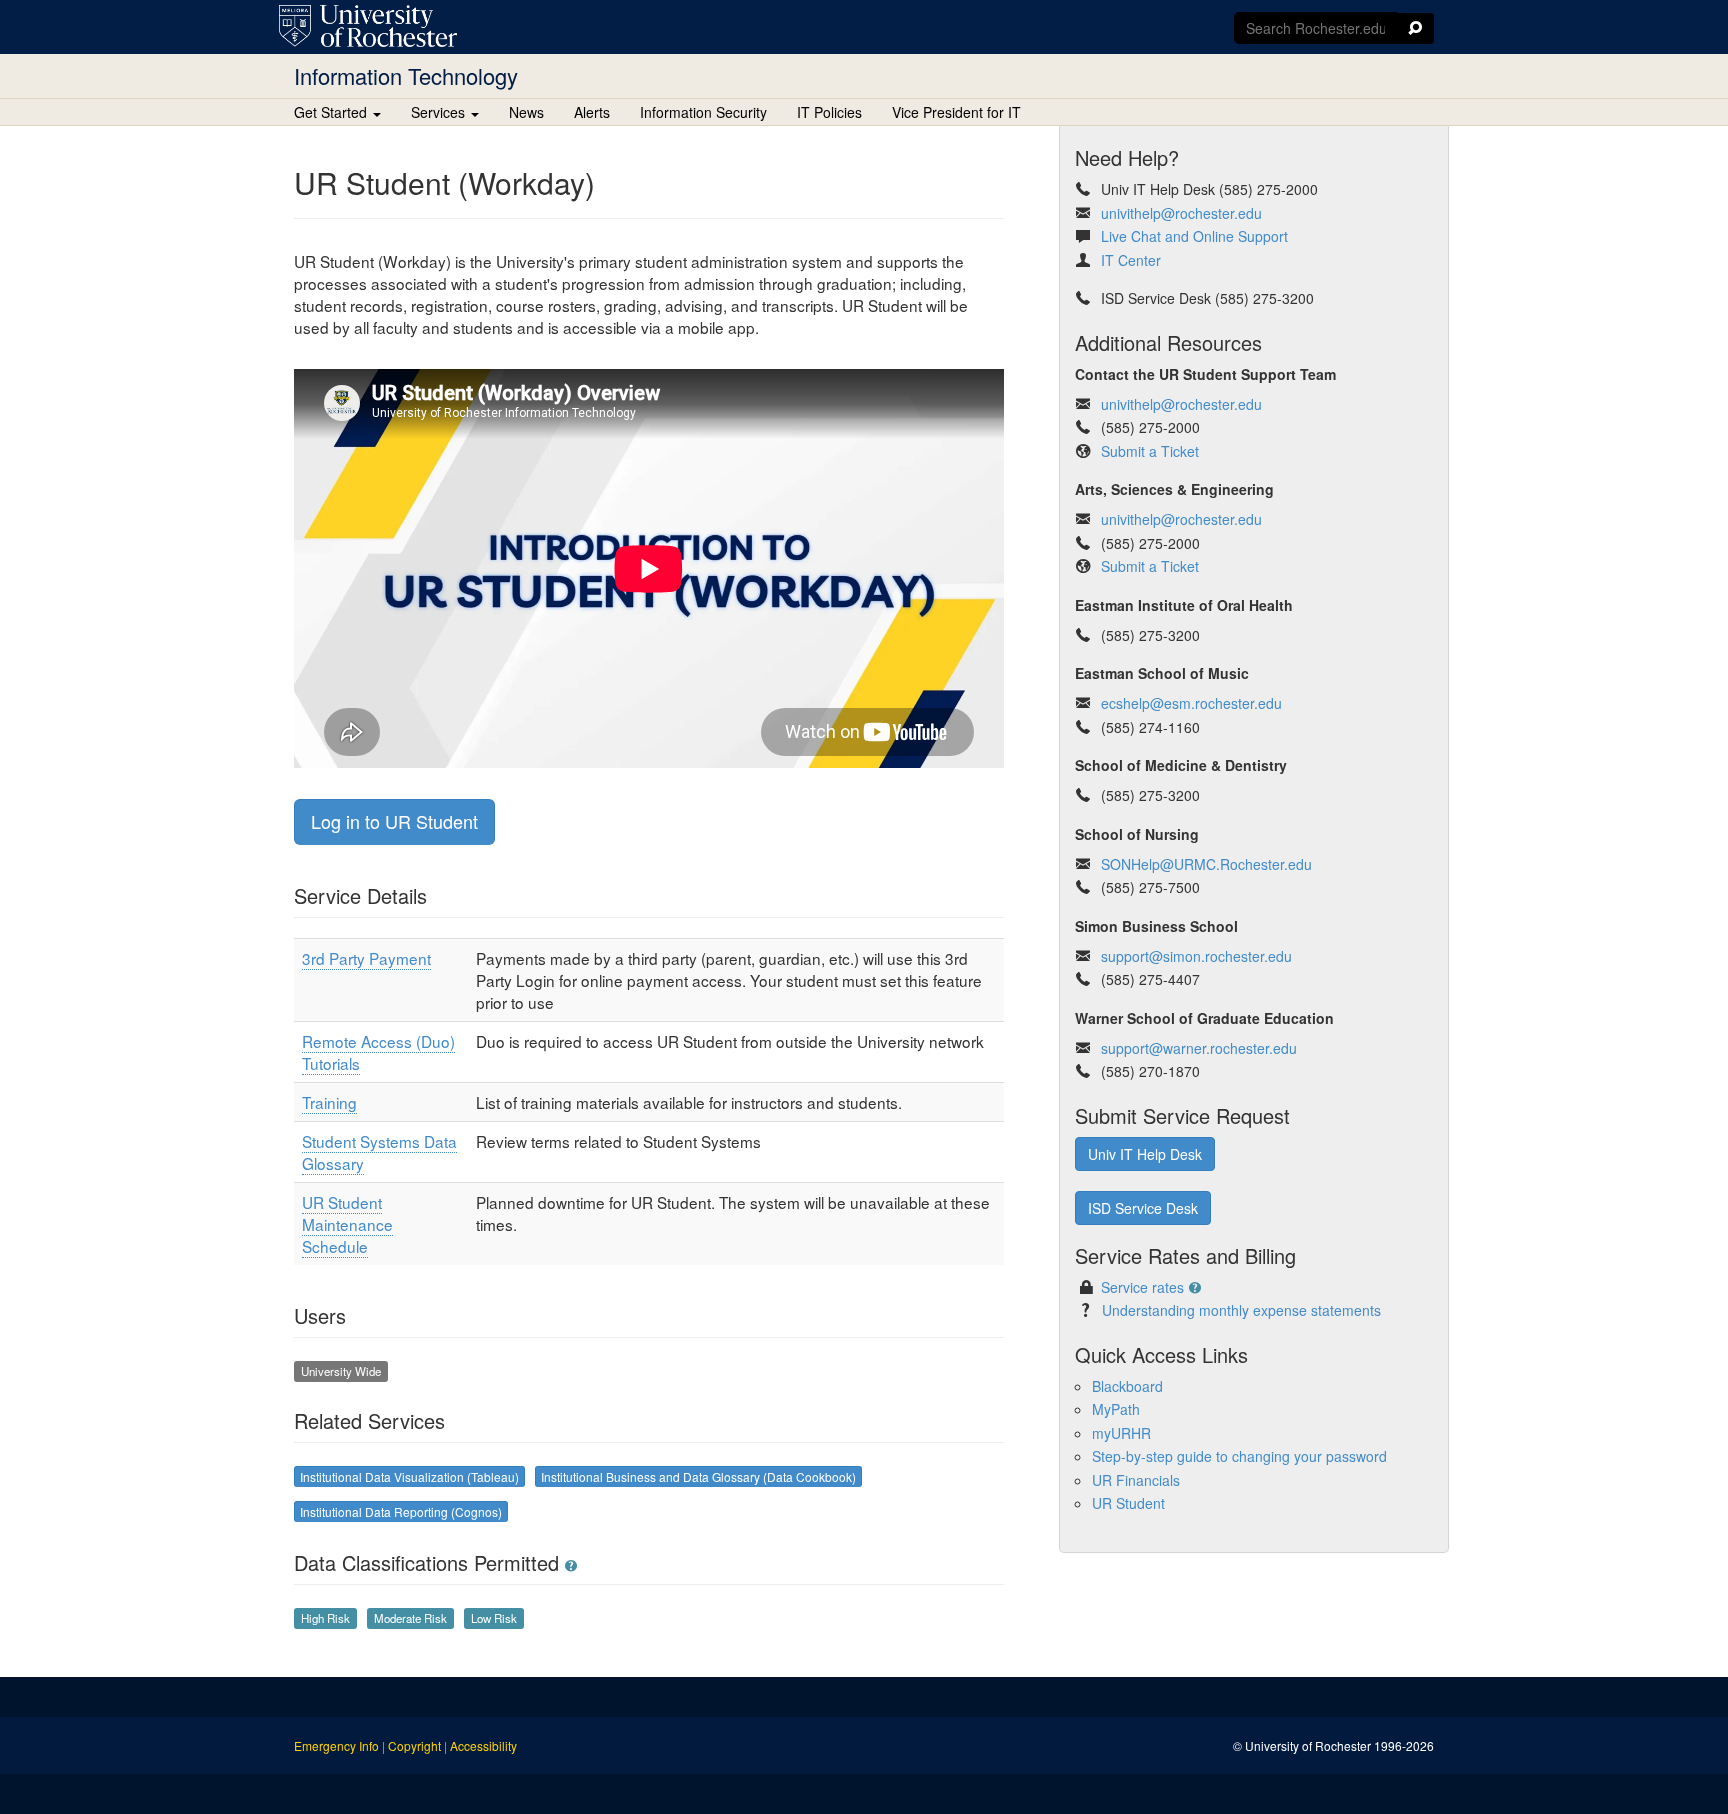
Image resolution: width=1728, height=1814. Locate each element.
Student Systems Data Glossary (379, 1152)
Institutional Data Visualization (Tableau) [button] (409, 1476)
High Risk (325, 1618)
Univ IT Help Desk (1145, 1154)
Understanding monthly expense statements (1241, 1310)
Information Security (703, 112)
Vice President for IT (956, 112)
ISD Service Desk (1143, 1208)
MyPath (1116, 1409)
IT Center (1131, 260)
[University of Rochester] (368, 26)
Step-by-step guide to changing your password (1239, 1456)
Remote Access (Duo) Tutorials (378, 1052)
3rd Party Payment (366, 958)
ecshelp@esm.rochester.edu (1191, 703)
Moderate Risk (410, 1618)
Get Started (332, 112)
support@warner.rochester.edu (1199, 1048)
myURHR (1121, 1433)
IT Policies (829, 112)
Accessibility (483, 1745)
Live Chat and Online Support (1194, 236)
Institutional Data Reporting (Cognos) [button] (401, 1511)
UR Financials (1136, 1480)
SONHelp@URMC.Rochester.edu (1206, 864)
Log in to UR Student (394, 821)
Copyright (414, 1745)
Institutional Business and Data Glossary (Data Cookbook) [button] (698, 1476)
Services (440, 112)
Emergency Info (336, 1745)
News (526, 112)
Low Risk (494, 1618)
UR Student (1128, 1503)
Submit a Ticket (1148, 451)
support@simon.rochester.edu (1196, 956)
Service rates (1142, 1287)
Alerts (592, 112)
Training (329, 1102)
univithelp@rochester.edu (1181, 213)
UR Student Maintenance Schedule (347, 1224)
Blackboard (1127, 1386)
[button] (571, 1566)
